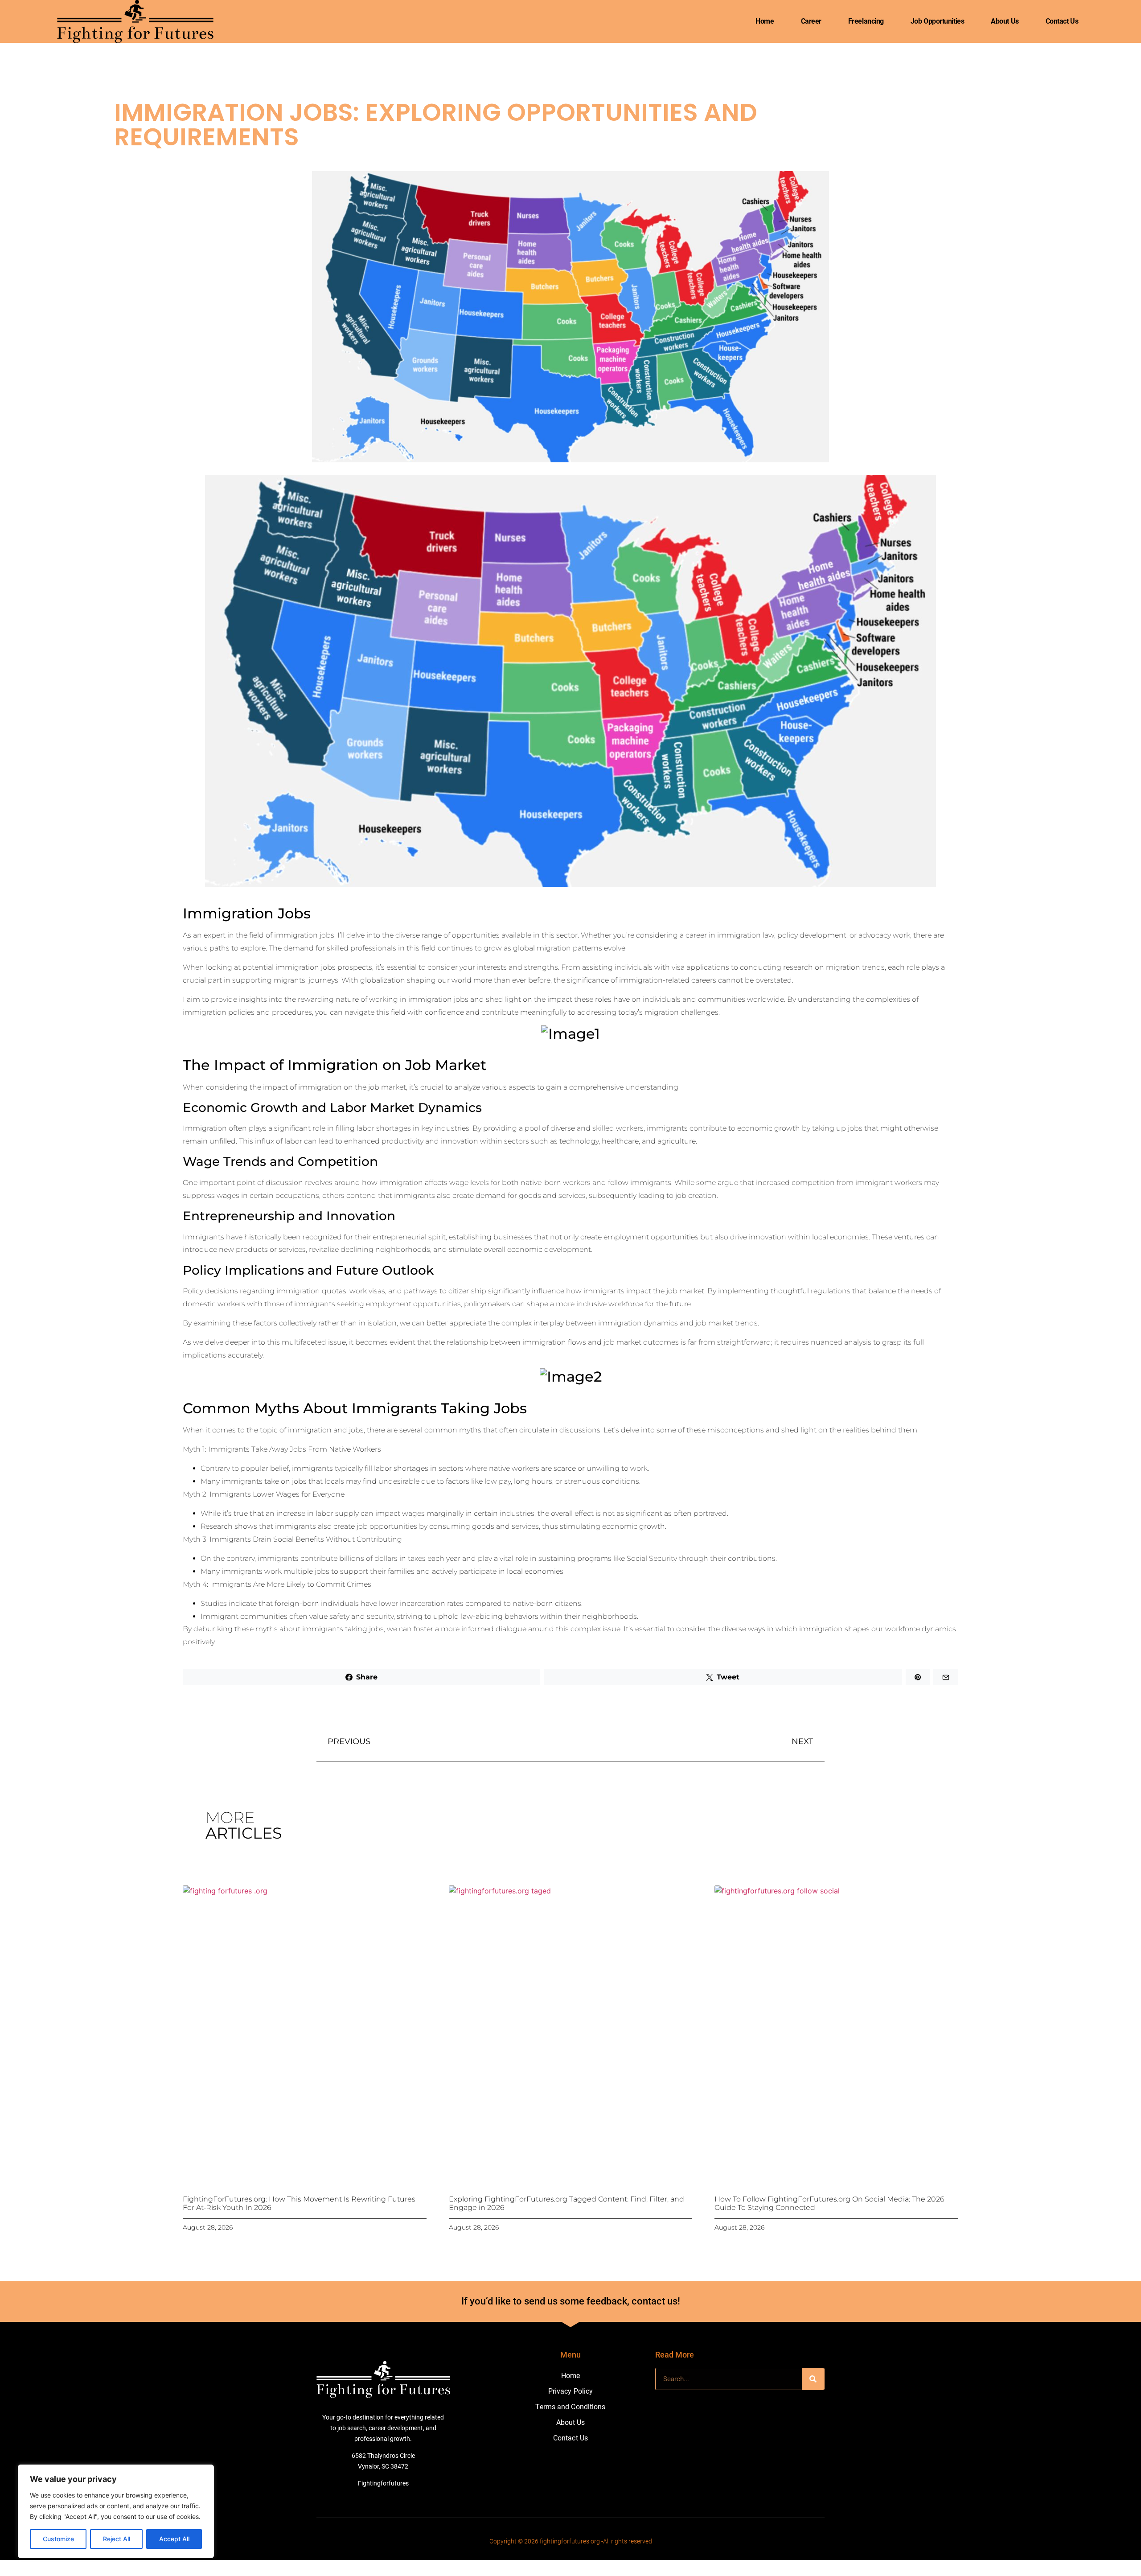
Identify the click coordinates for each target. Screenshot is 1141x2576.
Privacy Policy (570, 2391)
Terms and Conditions (570, 2407)
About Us (1005, 21)
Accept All (174, 2539)
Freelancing (866, 21)
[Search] (813, 2379)
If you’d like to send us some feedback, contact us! (571, 2301)
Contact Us (1062, 21)
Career (811, 21)
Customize (58, 2539)
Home (765, 21)
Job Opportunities (937, 21)
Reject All (117, 2539)
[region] (116, 2511)
